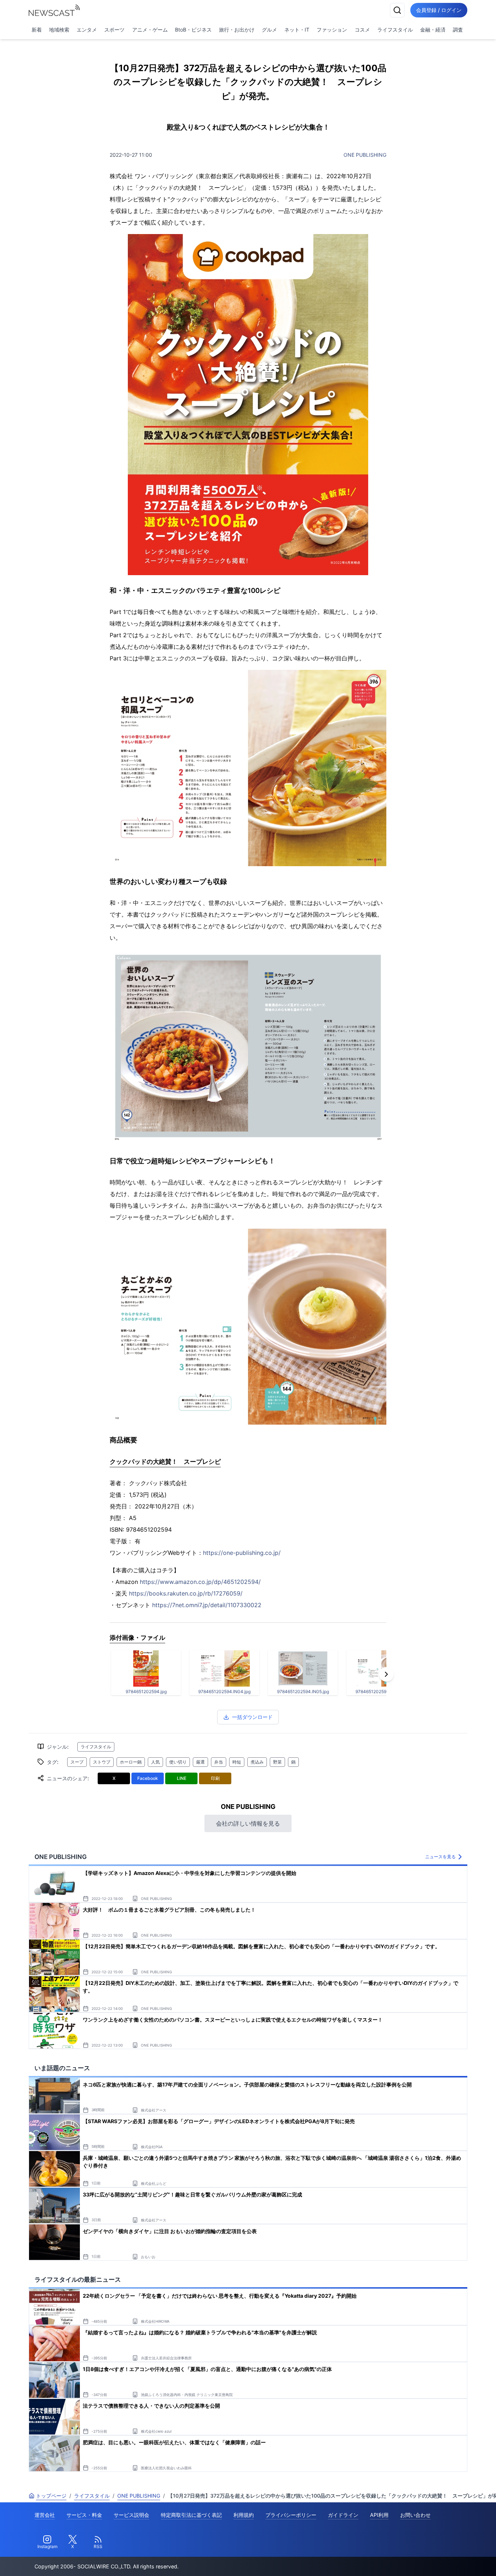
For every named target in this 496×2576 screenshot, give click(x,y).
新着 (37, 30)
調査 (458, 30)
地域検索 (59, 30)
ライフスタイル (395, 30)
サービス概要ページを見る (442, 2560)
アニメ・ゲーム (150, 30)
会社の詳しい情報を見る (248, 1823)
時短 (237, 1762)
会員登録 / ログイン (439, 10)
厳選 (200, 1762)
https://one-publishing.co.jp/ (242, 1553)
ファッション (332, 30)
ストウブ (102, 1762)
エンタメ (87, 30)
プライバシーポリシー (291, 2515)
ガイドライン (343, 2515)
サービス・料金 (84, 2515)
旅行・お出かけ (237, 30)
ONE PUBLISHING (365, 155)
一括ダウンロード (252, 1717)
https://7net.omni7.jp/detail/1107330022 (207, 1605)
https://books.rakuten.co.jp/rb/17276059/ (186, 1593)
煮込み (257, 1762)
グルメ (269, 30)
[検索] (397, 10)
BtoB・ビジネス (193, 30)
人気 (155, 1762)
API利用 (379, 2515)
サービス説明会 (131, 2515)
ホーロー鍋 (131, 1762)
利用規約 (244, 2515)
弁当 (219, 1762)
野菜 (277, 1762)
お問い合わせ (415, 2515)
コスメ (362, 30)
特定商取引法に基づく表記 (191, 2515)
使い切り (178, 1762)
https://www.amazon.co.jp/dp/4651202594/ (200, 1582)
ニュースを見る (440, 1857)
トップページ (51, 2496)
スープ (77, 1762)
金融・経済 (433, 30)
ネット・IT (297, 30)
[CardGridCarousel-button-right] (386, 1674)
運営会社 (45, 2515)
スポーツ (114, 30)
